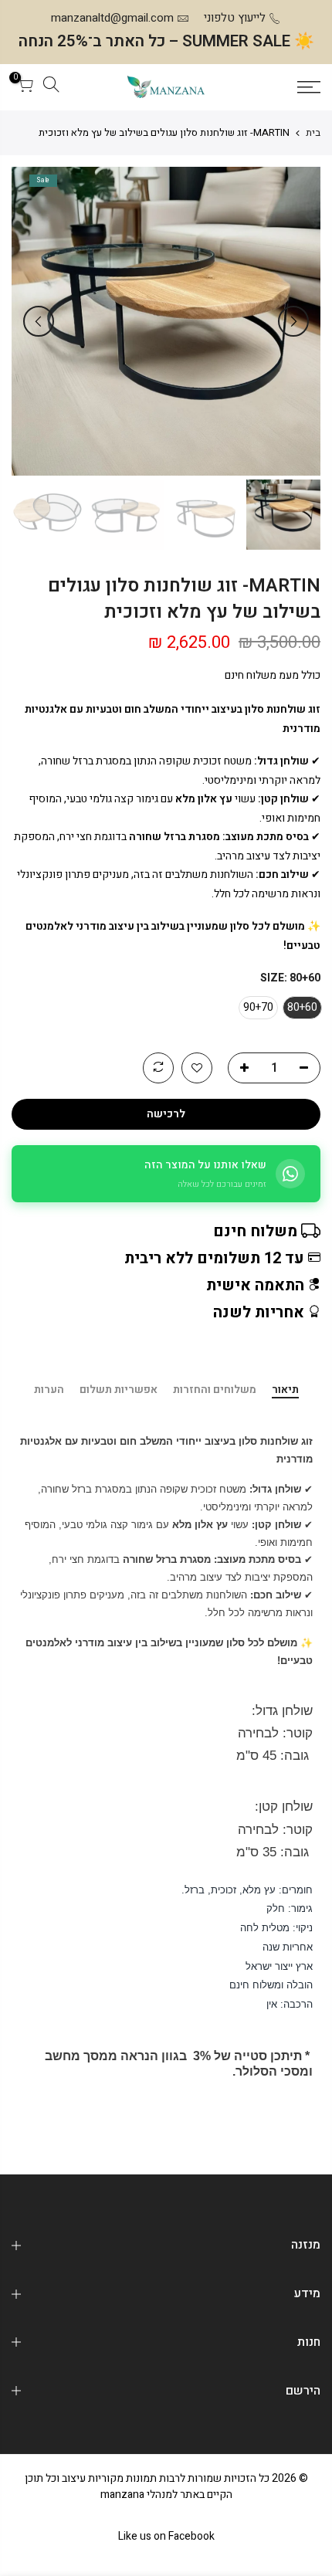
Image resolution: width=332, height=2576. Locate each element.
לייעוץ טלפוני (235, 18)
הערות (49, 1391)
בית (313, 133)
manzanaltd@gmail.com (112, 18)
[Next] (39, 321)
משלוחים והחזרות (215, 1391)
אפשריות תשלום (119, 1391)
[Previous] (293, 321)
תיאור (285, 1391)
